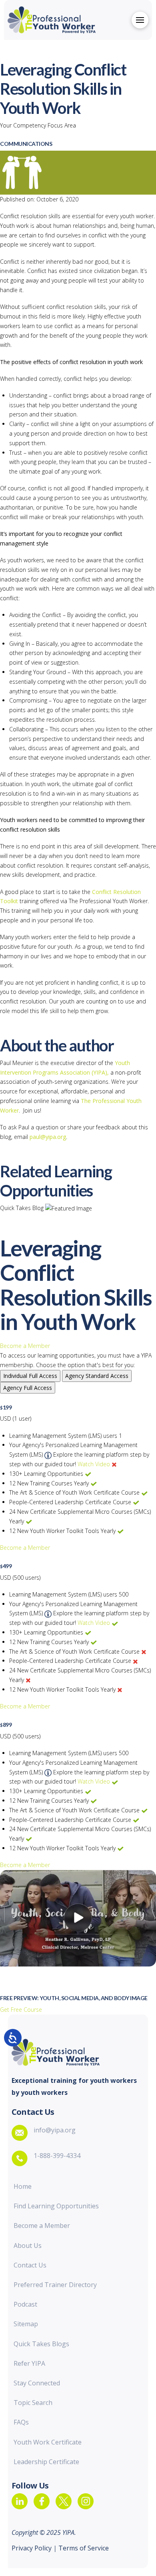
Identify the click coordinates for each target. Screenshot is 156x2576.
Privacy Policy (32, 2548)
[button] (140, 20)
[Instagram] (86, 2501)
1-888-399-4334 (57, 2156)
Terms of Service (83, 2548)
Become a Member (25, 1346)
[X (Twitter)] (64, 2501)
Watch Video (94, 1464)
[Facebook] (42, 2501)
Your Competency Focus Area (38, 125)
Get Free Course (21, 2010)
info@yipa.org (55, 2130)
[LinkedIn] (20, 2501)
